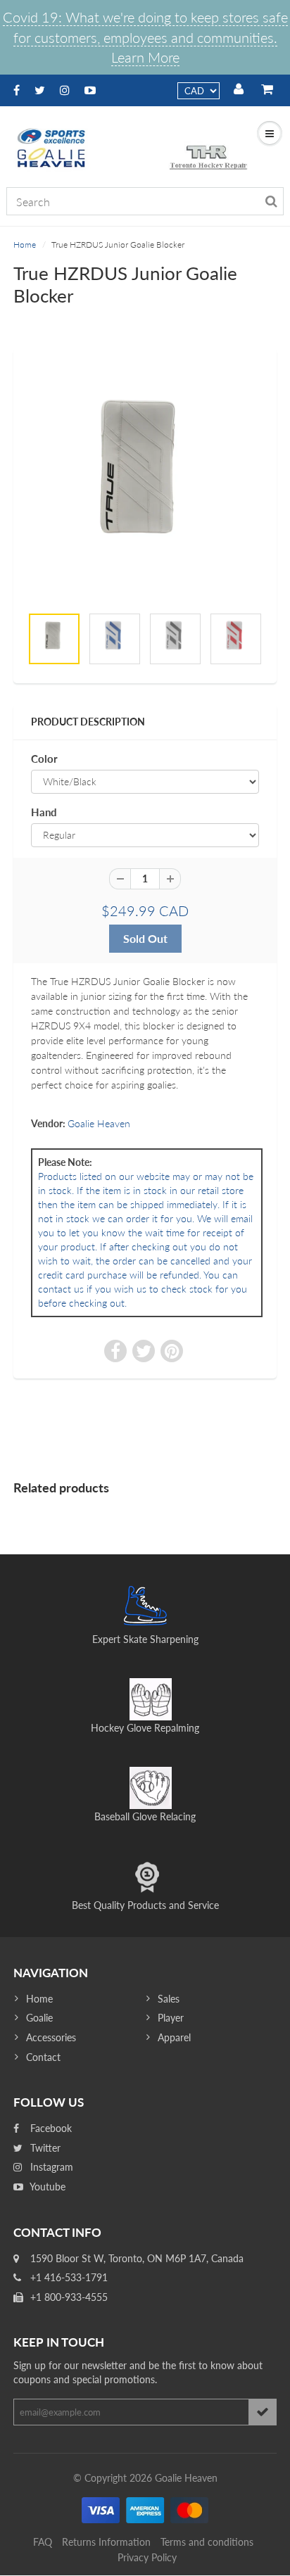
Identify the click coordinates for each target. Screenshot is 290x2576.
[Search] (271, 201)
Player (171, 2018)
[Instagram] (65, 90)
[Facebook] (17, 90)
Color (44, 759)
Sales (169, 1999)
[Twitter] (40, 90)
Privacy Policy (147, 2557)
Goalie (39, 2018)
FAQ (43, 2542)
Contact (43, 2057)
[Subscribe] (263, 2412)
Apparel (174, 2037)
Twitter (44, 2148)
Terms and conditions (207, 2542)
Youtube (46, 2187)
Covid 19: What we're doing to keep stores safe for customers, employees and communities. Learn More (145, 37)
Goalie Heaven (99, 1123)
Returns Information (106, 2542)
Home (25, 245)
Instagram (50, 2167)
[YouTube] (90, 90)
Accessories (51, 2037)
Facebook (50, 2128)
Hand (44, 812)
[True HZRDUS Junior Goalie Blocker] (145, 484)
